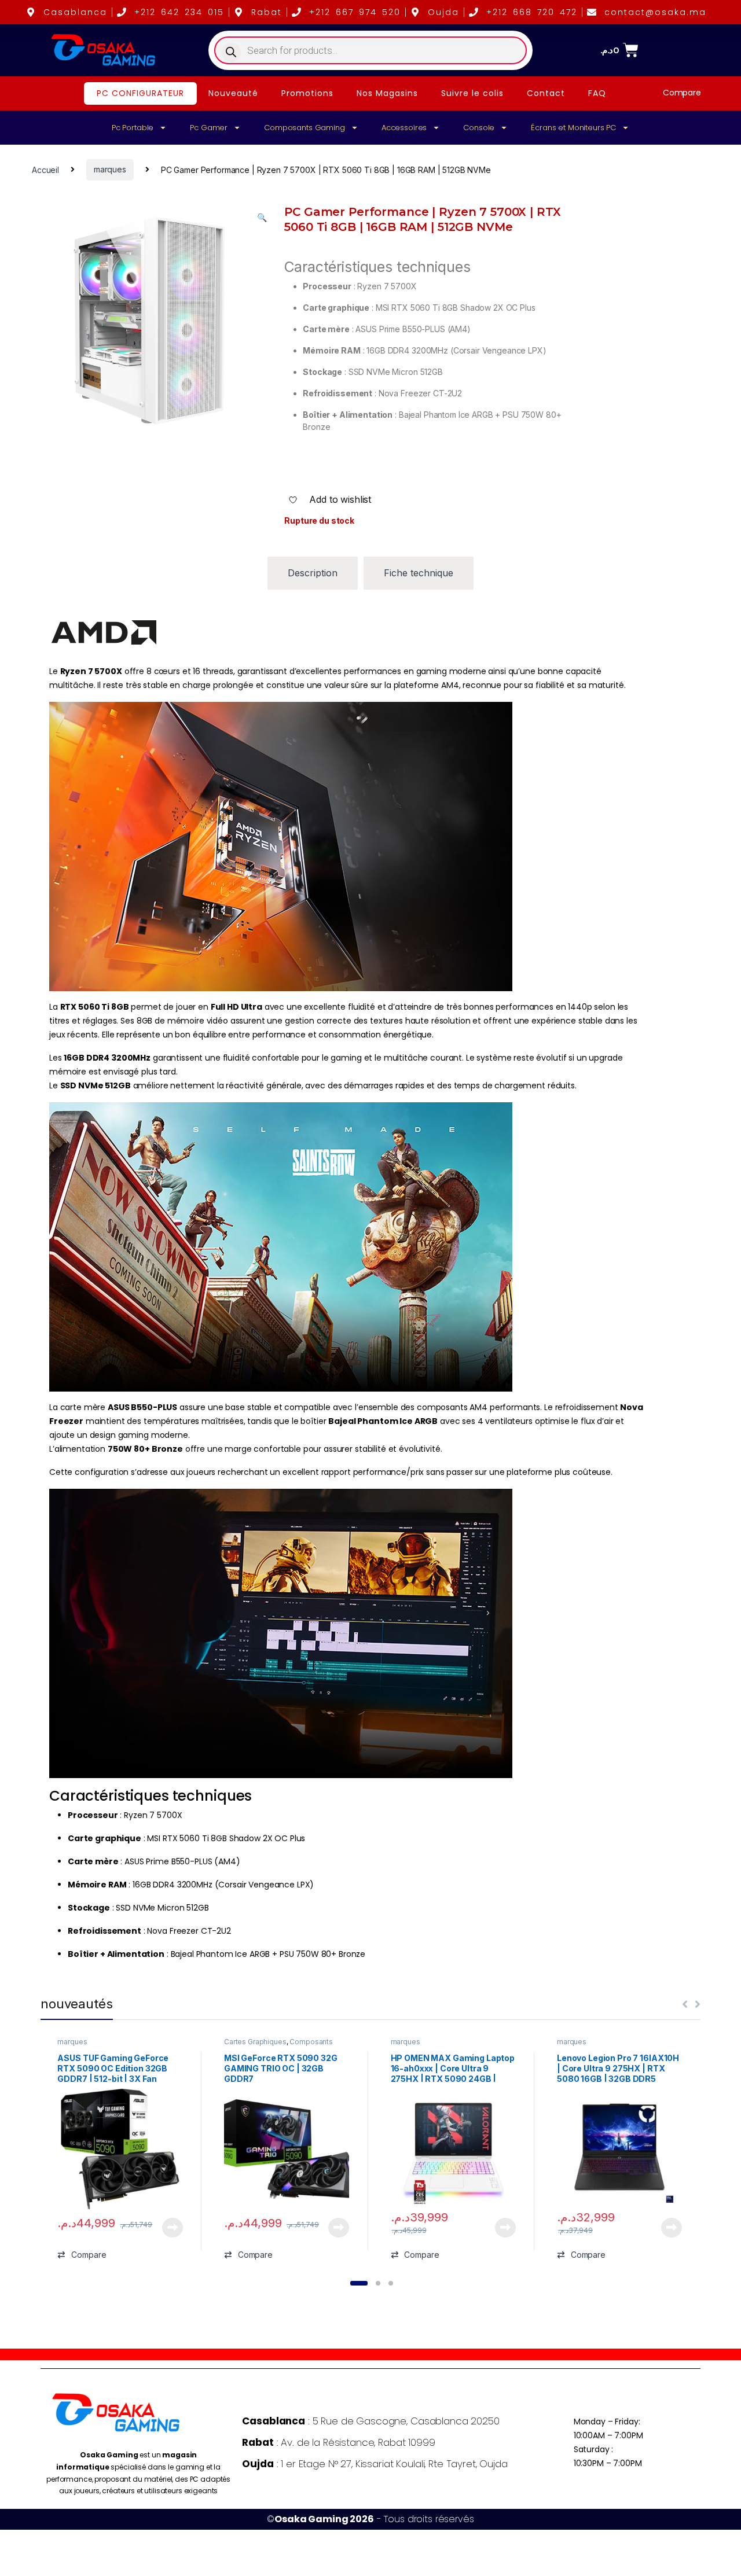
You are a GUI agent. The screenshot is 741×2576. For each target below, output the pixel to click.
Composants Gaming (305, 128)
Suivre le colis (472, 93)
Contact (546, 93)
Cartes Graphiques (255, 2042)
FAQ (597, 93)
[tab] (313, 573)
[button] (262, 218)
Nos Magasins (387, 93)
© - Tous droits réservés (370, 2519)
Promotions (307, 93)
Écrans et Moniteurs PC (573, 128)
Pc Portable (133, 128)
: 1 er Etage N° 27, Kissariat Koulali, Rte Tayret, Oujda (375, 2464)
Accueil (45, 169)
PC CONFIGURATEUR (140, 93)
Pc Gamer (209, 128)
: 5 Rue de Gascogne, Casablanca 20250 (370, 2421)
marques (110, 169)
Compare (682, 93)
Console (479, 128)
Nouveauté (233, 93)
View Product (168, 2228)
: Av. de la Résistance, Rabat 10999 (338, 2442)
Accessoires (404, 128)
